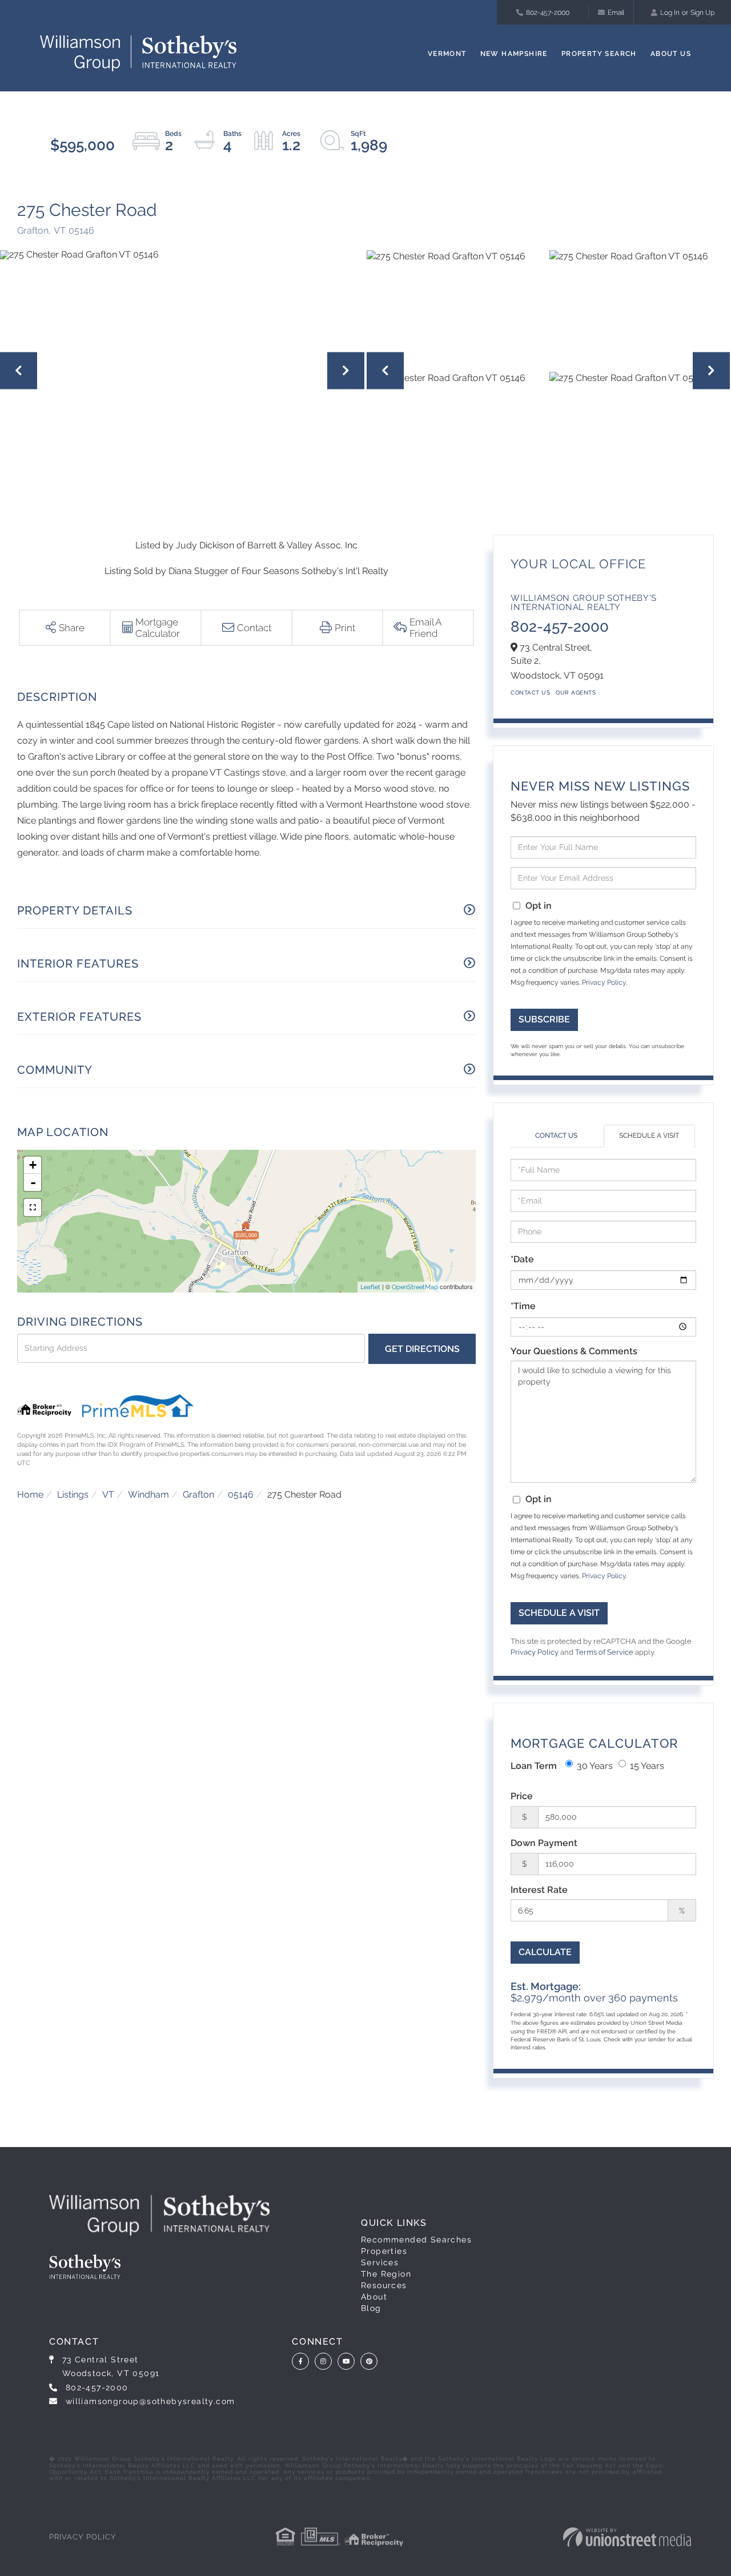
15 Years (647, 1766)
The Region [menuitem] (386, 2274)
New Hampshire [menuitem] (514, 54)
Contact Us (530, 693)
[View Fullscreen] (33, 1207)
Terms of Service (604, 1652)
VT (108, 1494)
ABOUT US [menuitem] (671, 54)
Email (616, 13)
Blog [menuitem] (371, 2308)
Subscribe (544, 1019)
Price (522, 1796)
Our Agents (576, 693)
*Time (523, 1306)
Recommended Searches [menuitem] (416, 2240)
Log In (670, 13)
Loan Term (534, 1766)
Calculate (545, 1952)
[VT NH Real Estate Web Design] (627, 2537)
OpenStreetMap (415, 1287)
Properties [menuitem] (384, 2251)
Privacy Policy (604, 982)
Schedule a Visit (649, 1135)
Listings (73, 1494)
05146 (241, 1494)
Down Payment (544, 1843)
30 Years (595, 1766)
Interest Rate (539, 1890)
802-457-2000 (548, 13)
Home (30, 1494)
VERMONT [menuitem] (447, 54)
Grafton (198, 1494)
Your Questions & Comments (574, 1351)
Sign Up (702, 13)
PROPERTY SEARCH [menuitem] (599, 54)
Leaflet (370, 1287)
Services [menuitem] (380, 2262)
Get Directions (422, 1349)
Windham (148, 1494)
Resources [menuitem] (384, 2285)
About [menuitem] (374, 2297)
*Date (522, 1259)
